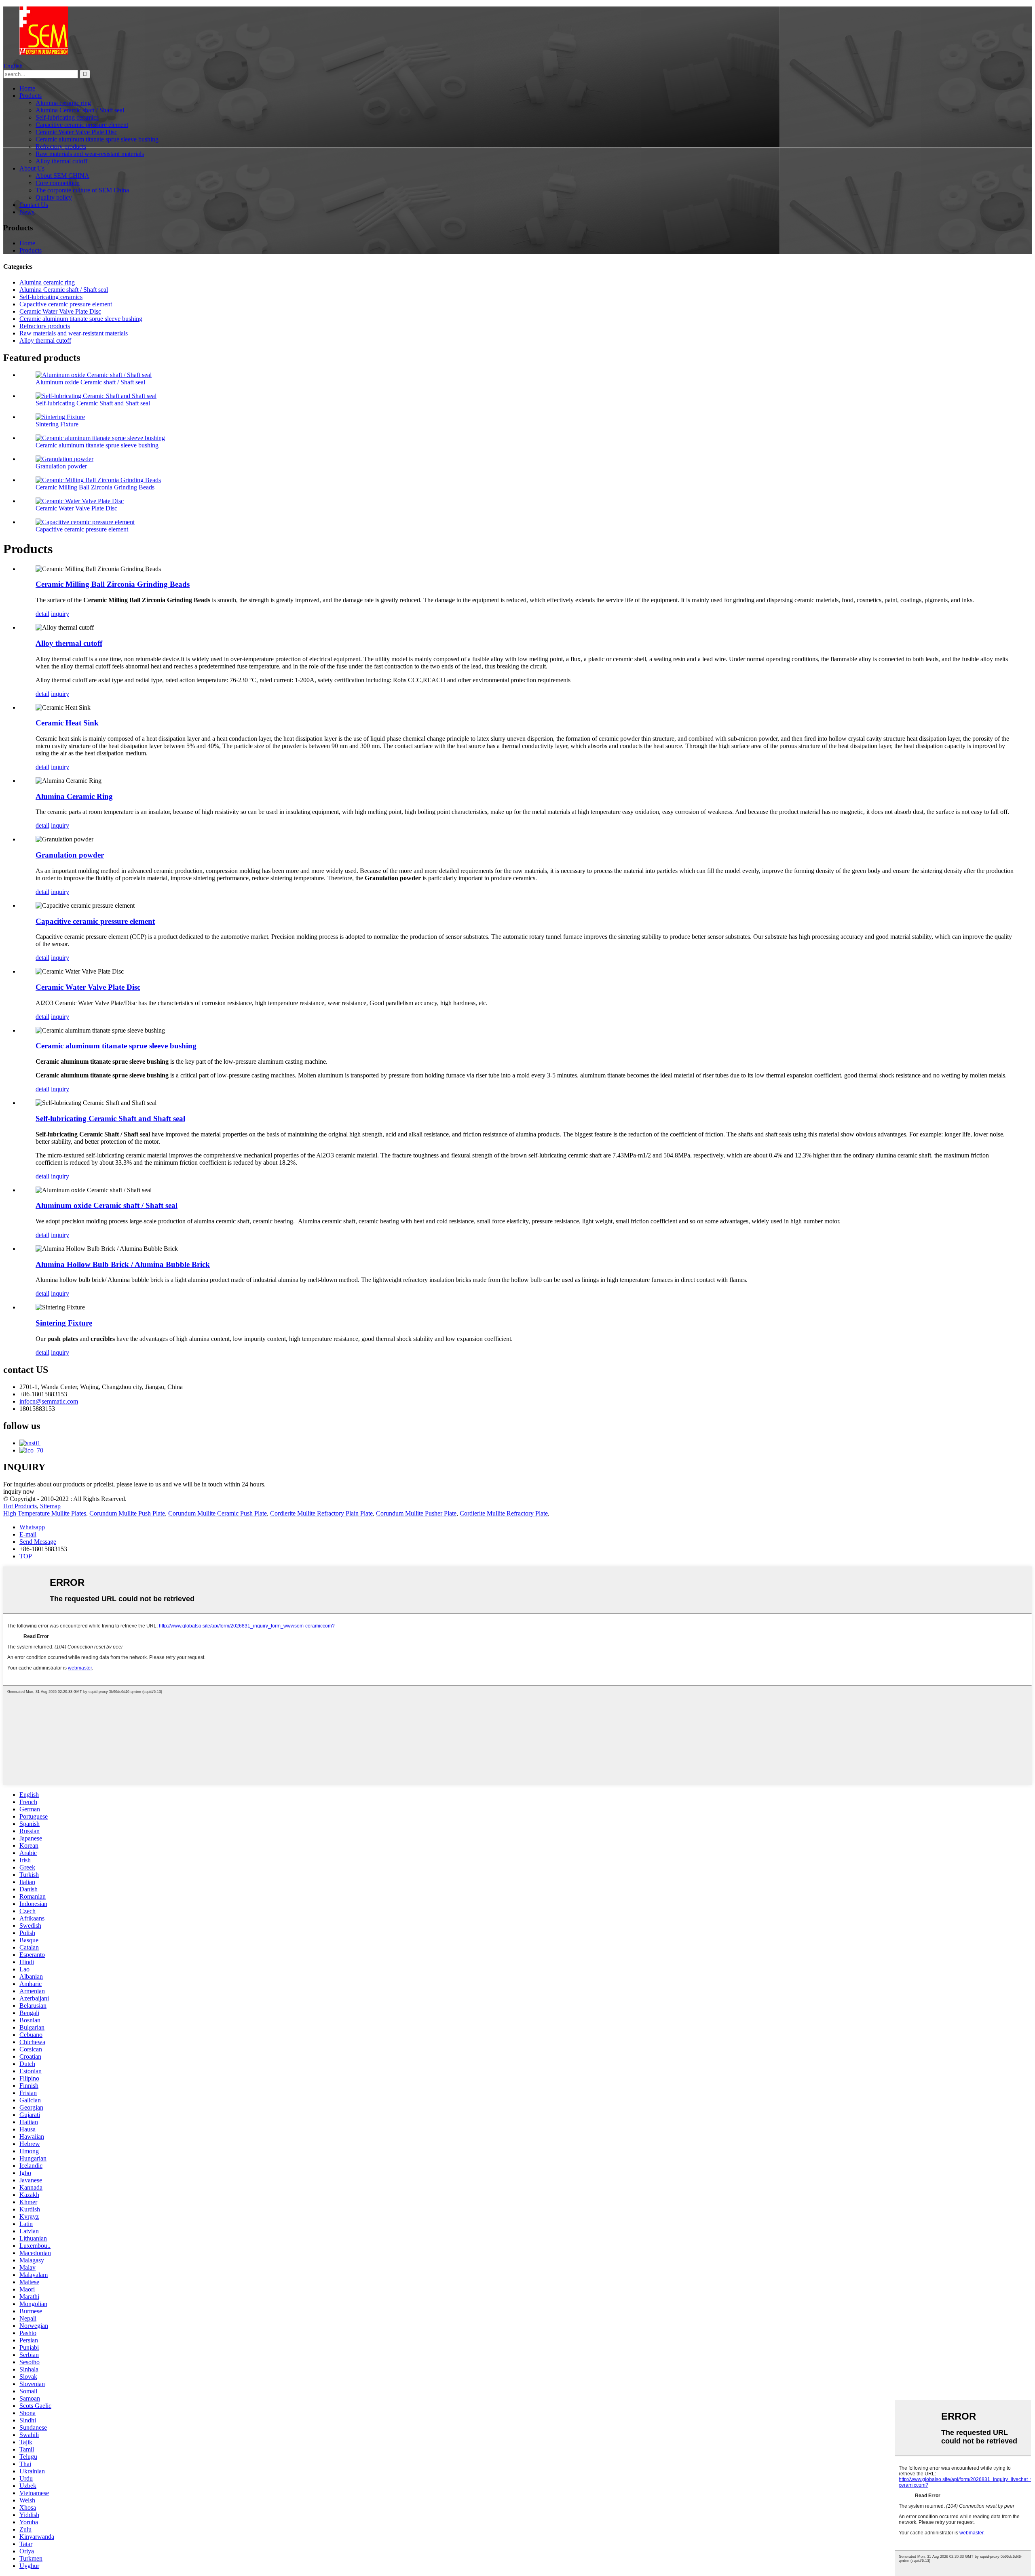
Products (31, 96)
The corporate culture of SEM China (82, 190)
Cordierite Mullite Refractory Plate (504, 1513)
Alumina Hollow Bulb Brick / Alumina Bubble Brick (123, 1264)
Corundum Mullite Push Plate (127, 1513)
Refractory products (61, 147)
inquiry (60, 614)
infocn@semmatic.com (49, 1401)
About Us (32, 168)
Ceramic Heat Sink (67, 723)
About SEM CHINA (62, 176)
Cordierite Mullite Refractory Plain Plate (321, 1513)
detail (42, 614)
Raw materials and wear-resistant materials (90, 154)
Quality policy (54, 197)
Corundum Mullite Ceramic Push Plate (218, 1513)
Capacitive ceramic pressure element (82, 125)
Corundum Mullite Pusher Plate (416, 1513)
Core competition (58, 183)
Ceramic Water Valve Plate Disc (76, 132)
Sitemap (50, 1506)
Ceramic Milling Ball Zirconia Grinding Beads (95, 487)
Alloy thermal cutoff (61, 161)
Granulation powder (61, 466)
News (27, 212)
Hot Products (20, 1506)
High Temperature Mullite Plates (45, 1513)
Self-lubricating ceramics (67, 117)
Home (27, 88)
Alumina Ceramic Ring (74, 796)
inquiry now (19, 1491)
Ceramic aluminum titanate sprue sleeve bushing (97, 139)
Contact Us (34, 205)
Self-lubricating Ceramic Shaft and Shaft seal (93, 403)
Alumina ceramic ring (63, 103)
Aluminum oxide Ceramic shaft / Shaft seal (90, 382)
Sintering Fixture (57, 424)
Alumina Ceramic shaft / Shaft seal (80, 110)
